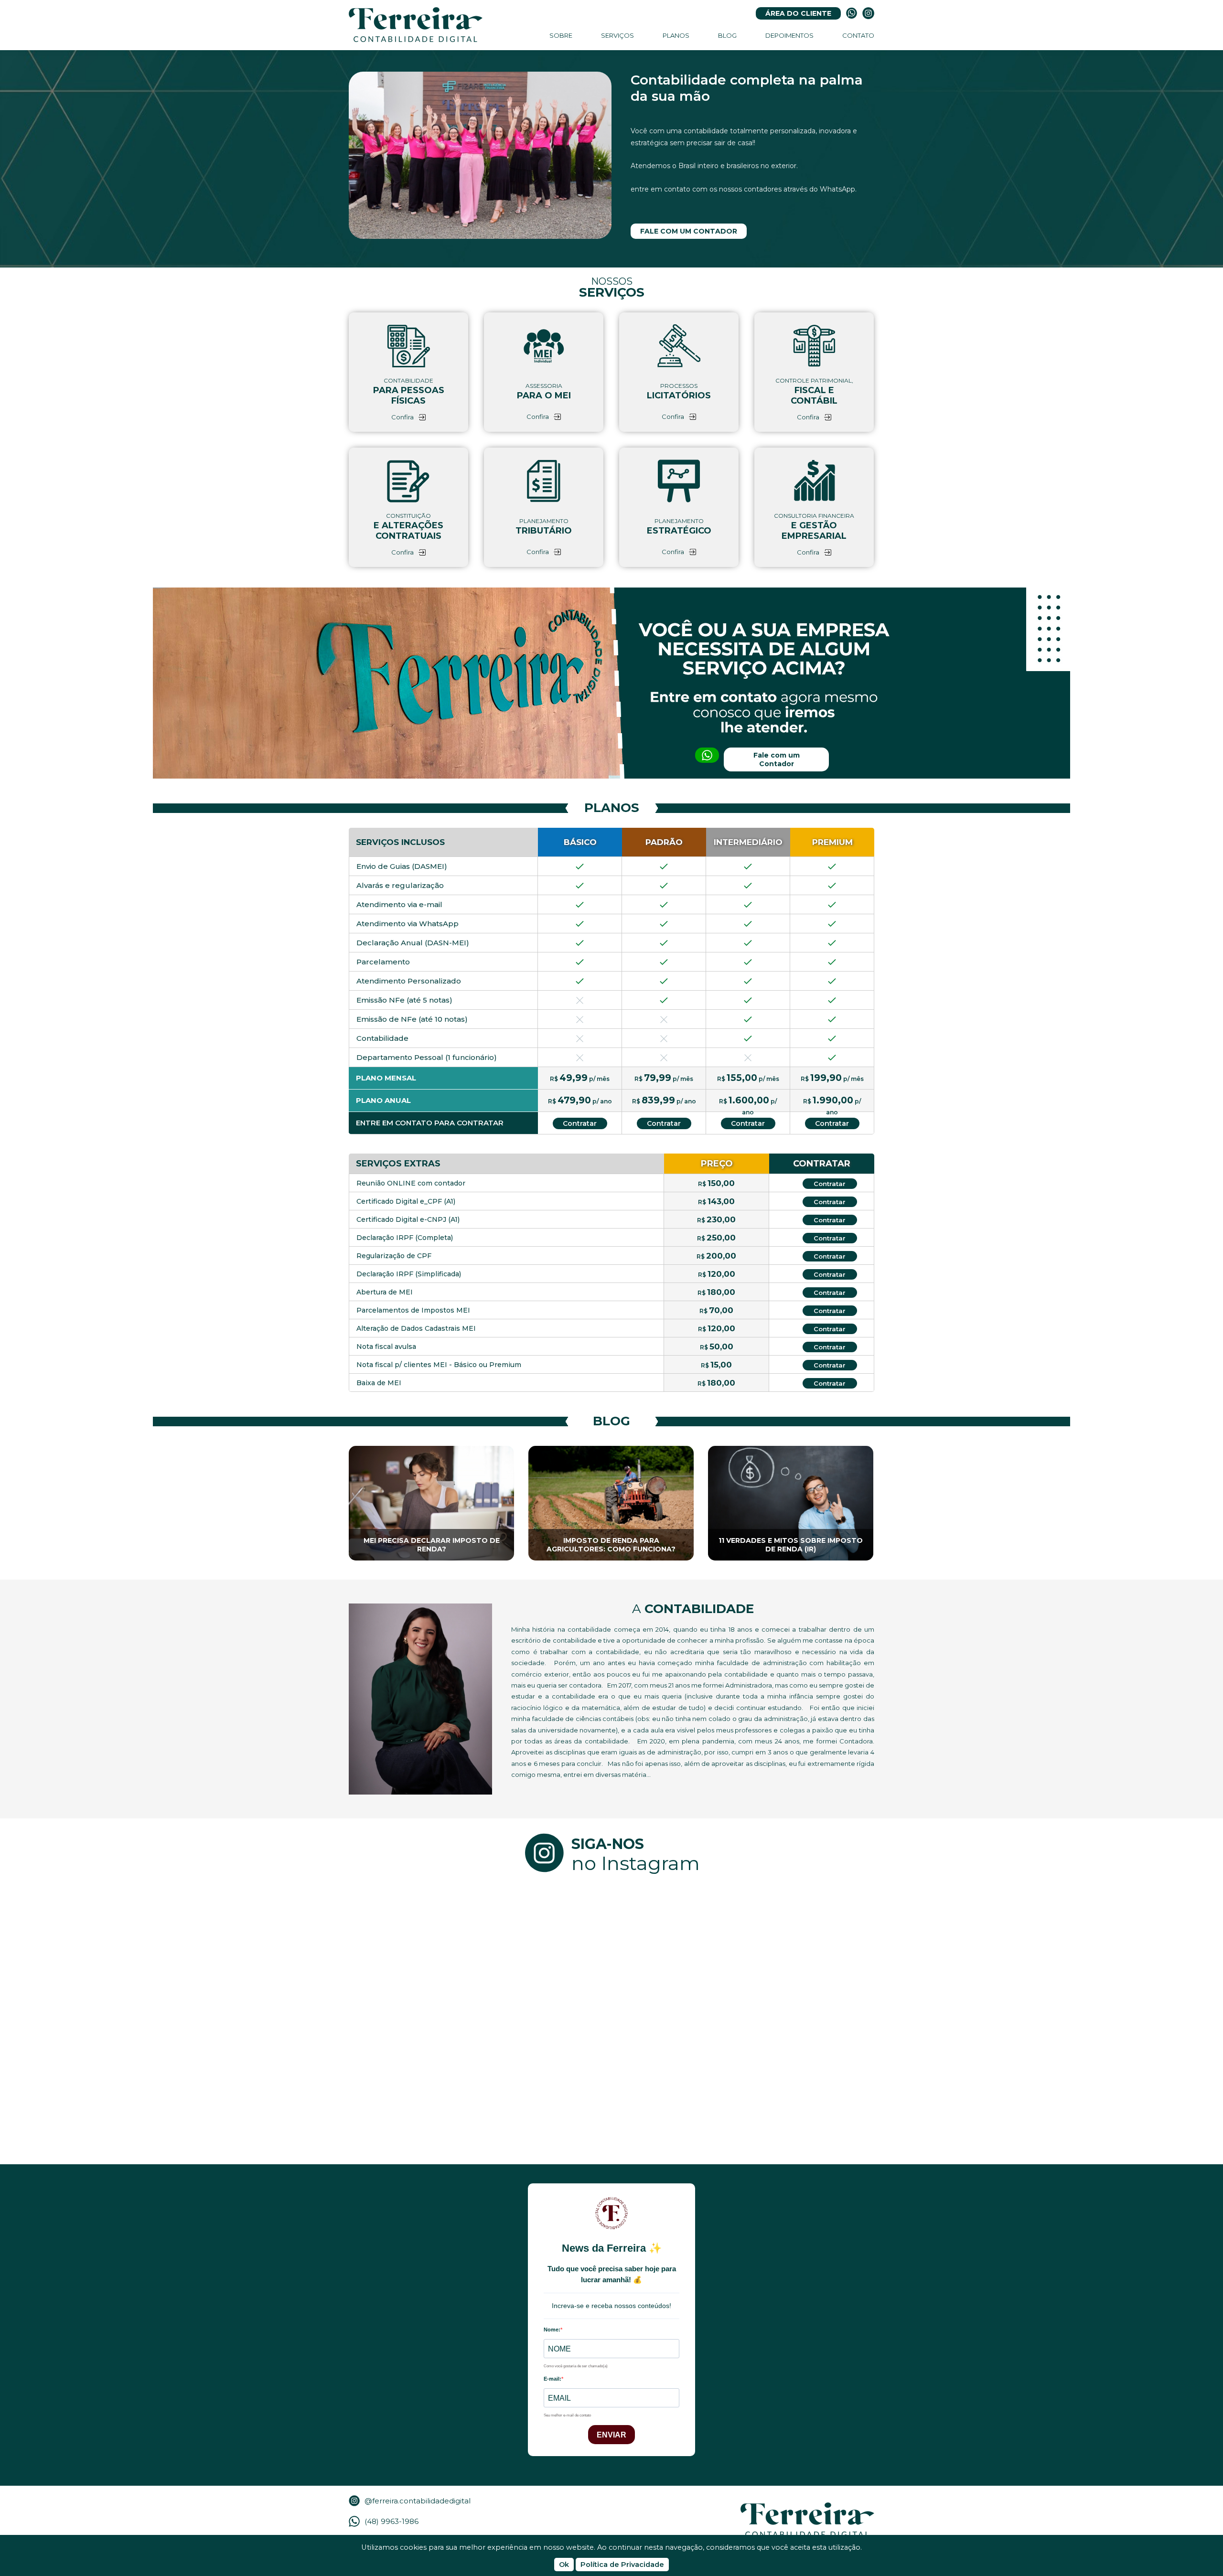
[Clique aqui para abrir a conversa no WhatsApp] (852, 13)
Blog (727, 35)
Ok (564, 2565)
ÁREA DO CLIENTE (798, 13)
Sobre (561, 35)
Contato (858, 35)
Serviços (617, 35)
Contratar (580, 1123)
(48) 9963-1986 (392, 2521)
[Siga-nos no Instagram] (868, 13)
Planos (676, 35)
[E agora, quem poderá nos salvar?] (808, 1952)
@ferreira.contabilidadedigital (418, 2501)
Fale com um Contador (689, 231)
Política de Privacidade (622, 2565)
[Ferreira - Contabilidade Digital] (416, 25)
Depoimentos (789, 35)
